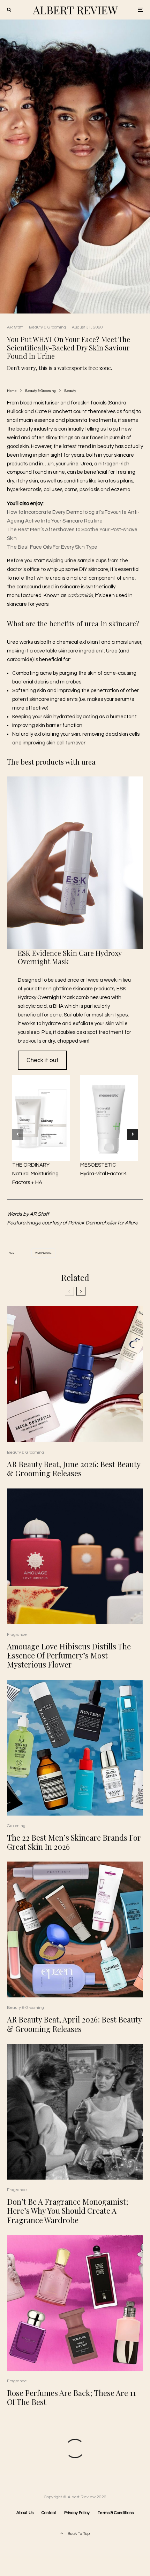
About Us (25, 2513)
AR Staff (15, 327)
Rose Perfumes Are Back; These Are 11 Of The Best (72, 2397)
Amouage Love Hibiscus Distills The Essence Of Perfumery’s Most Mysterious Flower (69, 1656)
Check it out (43, 1060)
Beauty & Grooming (47, 327)
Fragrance (17, 1635)
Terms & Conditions (116, 2513)
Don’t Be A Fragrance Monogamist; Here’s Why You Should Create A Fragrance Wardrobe (68, 2211)
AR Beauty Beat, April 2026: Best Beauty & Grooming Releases (74, 2024)
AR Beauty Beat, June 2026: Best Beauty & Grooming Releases (74, 1469)
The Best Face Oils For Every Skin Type (52, 547)
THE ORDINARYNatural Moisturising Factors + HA (35, 1174)
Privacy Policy (77, 2513)
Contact (49, 2513)
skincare (44, 1253)
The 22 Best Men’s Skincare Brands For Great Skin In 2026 (74, 1842)
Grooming (16, 1826)
